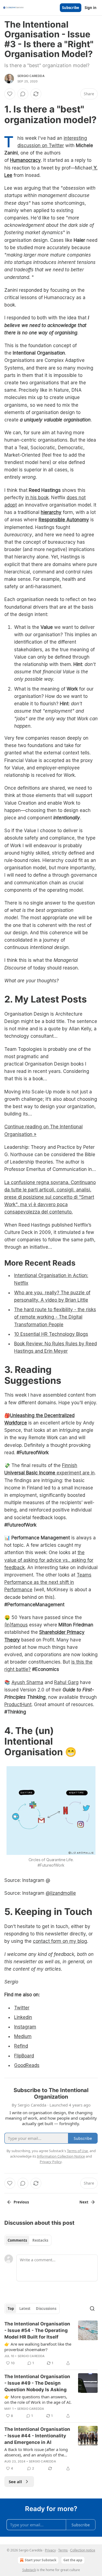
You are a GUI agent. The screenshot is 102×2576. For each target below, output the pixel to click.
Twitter (22, 2008)
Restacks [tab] (40, 2240)
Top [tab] (11, 2309)
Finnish (70, 1465)
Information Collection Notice (61, 2156)
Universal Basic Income (30, 1473)
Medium (23, 2036)
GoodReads (27, 2065)
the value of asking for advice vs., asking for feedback (49, 1560)
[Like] (10, 94)
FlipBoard (24, 2056)
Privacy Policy (51, 2162)
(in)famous (16, 1625)
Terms (63, 2550)
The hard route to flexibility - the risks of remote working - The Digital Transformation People (55, 1317)
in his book (37, 498)
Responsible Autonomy (64, 520)
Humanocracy (25, 160)
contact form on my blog (60, 1941)
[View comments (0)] (23, 94)
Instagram (25, 2027)
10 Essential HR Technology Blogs (51, 1334)
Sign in (91, 8)
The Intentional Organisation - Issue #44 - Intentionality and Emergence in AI (37, 2436)
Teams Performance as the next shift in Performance (48, 1582)
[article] (51, 2343)
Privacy (50, 2550)
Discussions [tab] (46, 2309)
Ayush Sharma (27, 1682)
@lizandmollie (61, 1893)
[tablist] (28, 2240)
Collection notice (83, 2550)
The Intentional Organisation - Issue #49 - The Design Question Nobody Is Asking (37, 2383)
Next (84, 2202)
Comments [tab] (17, 2240)
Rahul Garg (66, 1682)
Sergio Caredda (31, 76)
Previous (21, 2202)
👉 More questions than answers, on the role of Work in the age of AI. (38, 2399)
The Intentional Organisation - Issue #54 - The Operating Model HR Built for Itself (37, 2330)
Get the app (73, 2560)
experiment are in (76, 1473)
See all (15, 2482)
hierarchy (51, 512)
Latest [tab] (25, 2309)
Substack (29, 2570)
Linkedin (23, 2017)
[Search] (92, 2309)
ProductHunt (18, 1705)
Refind (21, 2046)
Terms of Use (77, 2151)
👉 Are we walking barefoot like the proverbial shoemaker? (38, 2347)
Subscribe (71, 8)
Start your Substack (41, 2560)
